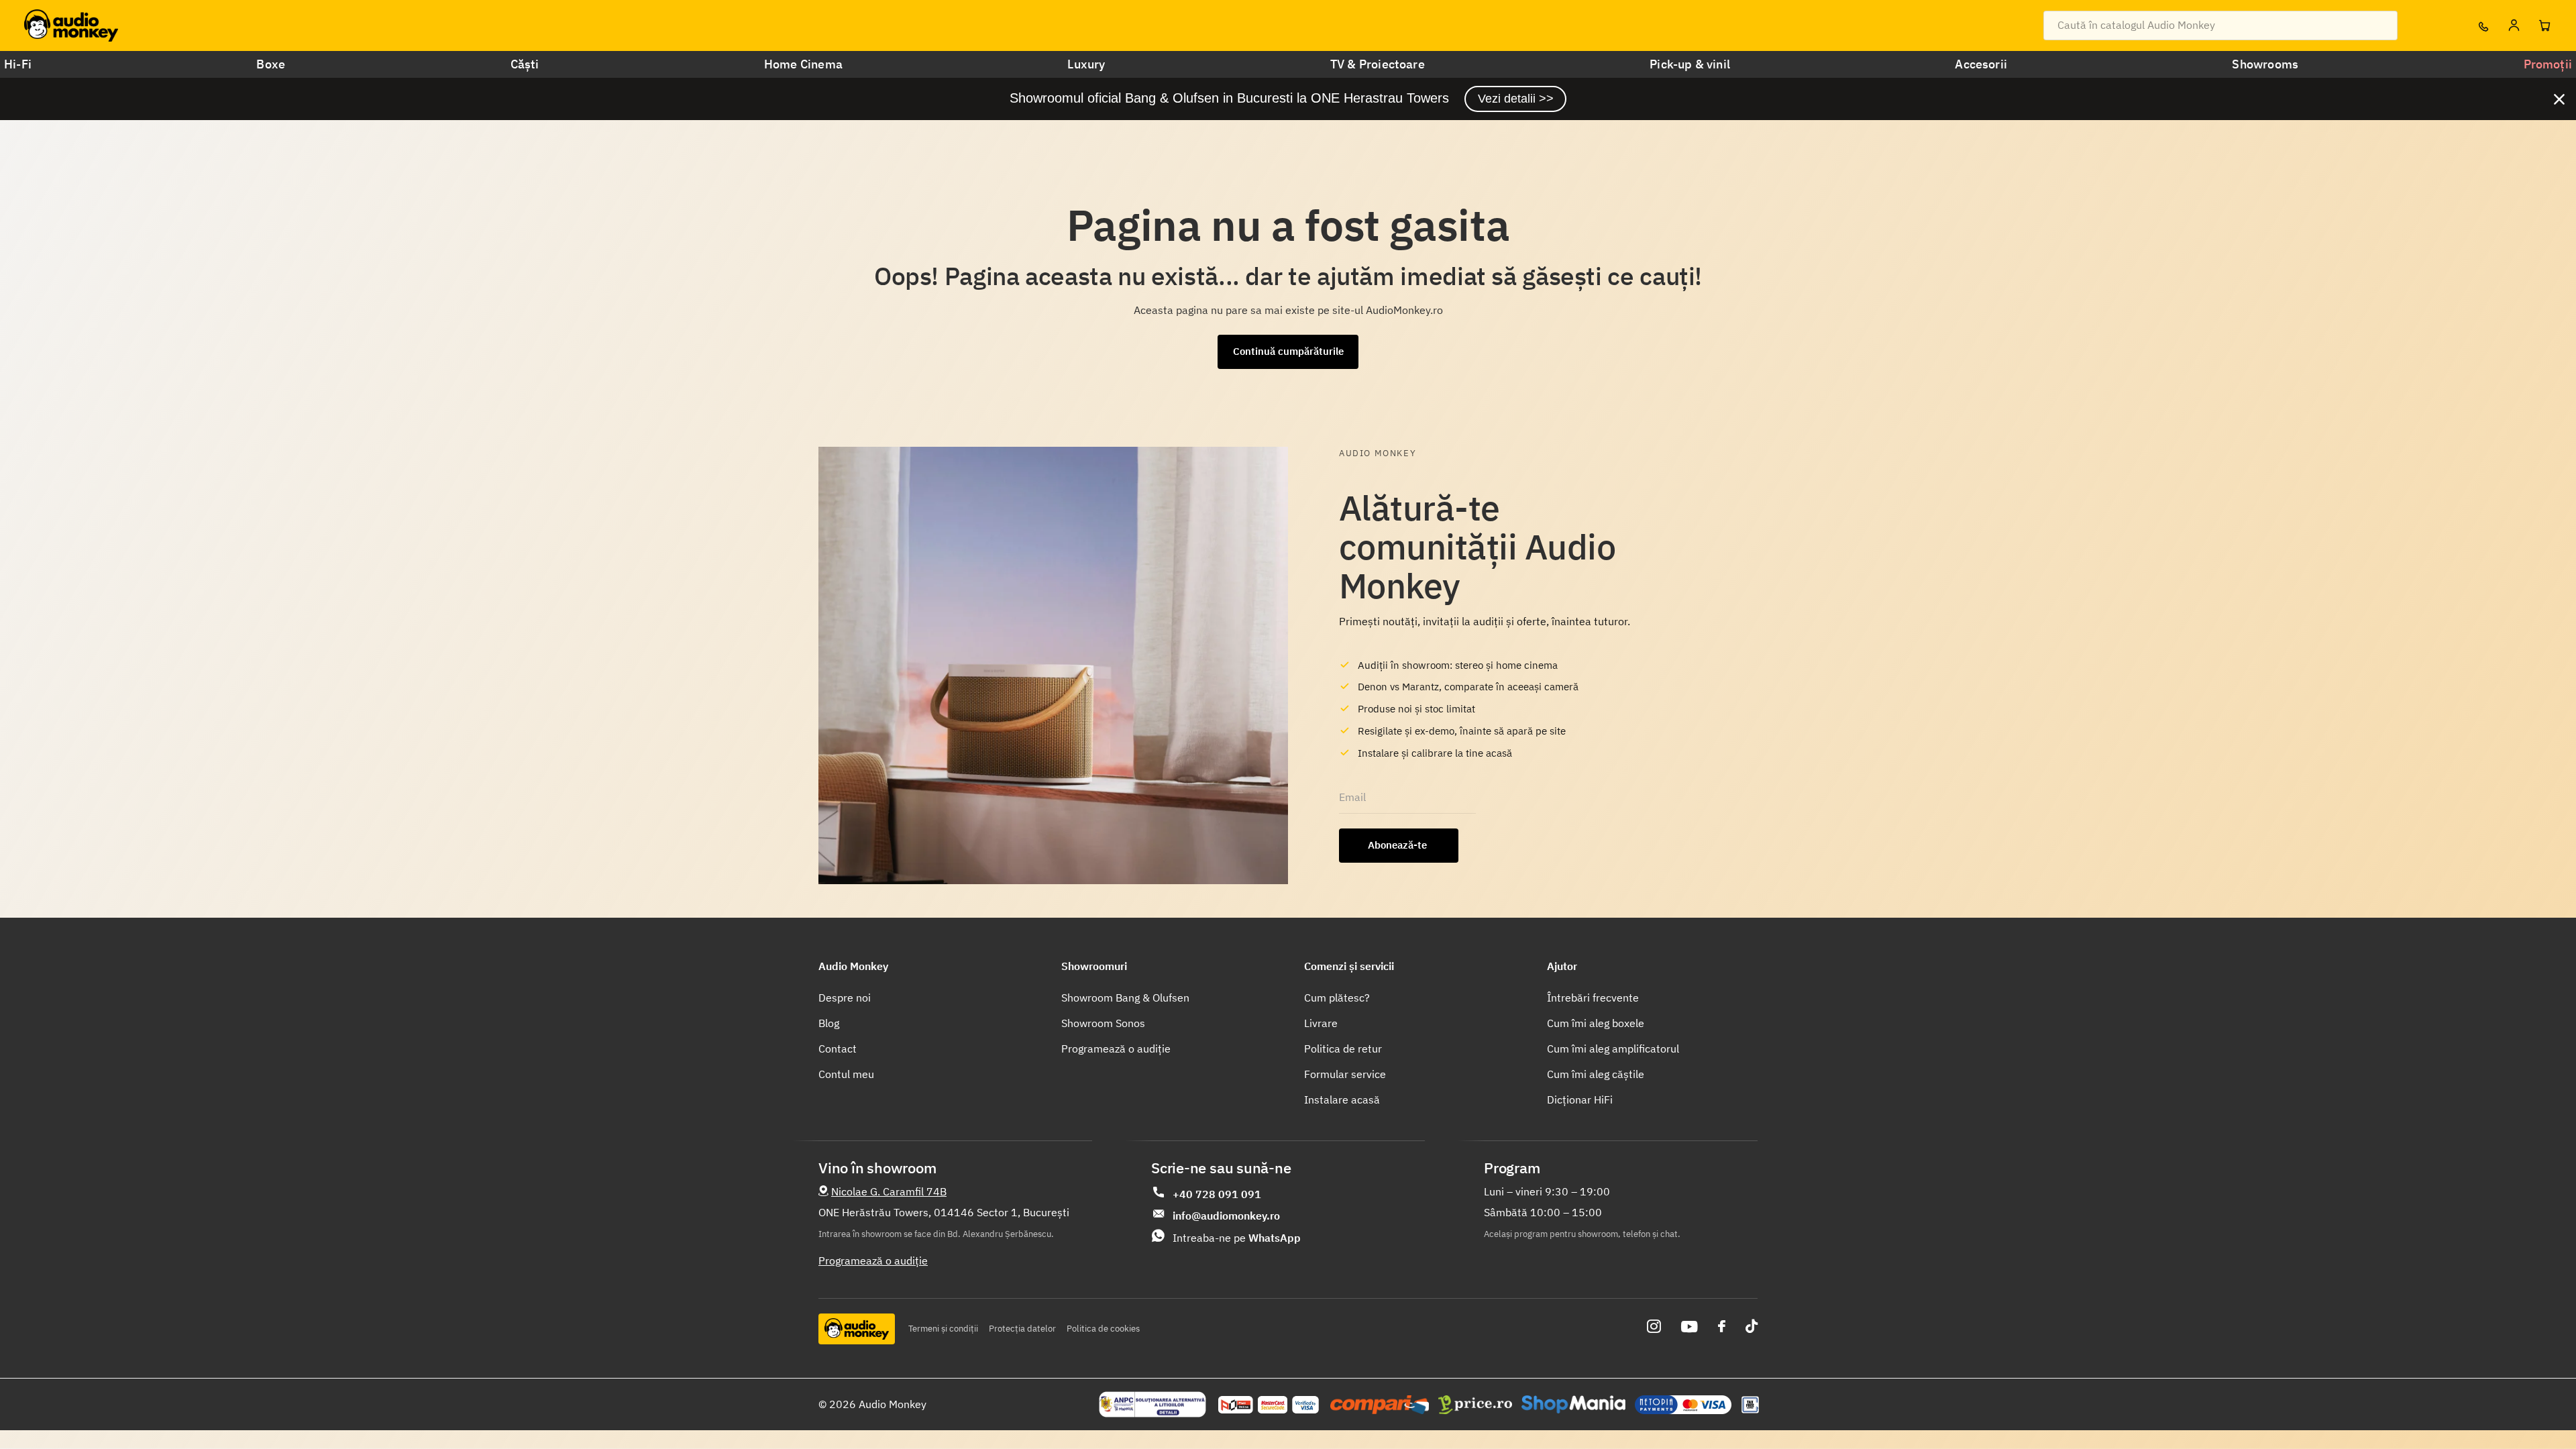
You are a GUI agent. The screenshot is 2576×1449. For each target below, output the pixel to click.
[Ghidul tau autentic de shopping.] (1380, 1405)
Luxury (1086, 64)
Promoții (2548, 64)
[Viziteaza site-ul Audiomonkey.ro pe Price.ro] (1475, 1405)
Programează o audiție (1116, 1049)
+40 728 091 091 (1217, 1194)
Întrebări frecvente (1593, 998)
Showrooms (2265, 64)
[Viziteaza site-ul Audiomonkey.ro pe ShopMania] (1573, 1405)
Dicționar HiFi (1580, 1099)
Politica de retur (1343, 1049)
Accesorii (1981, 64)
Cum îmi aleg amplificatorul (1613, 1049)
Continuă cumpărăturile (1288, 351)
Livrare (1321, 1023)
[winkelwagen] (2544, 25)
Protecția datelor (1022, 1329)
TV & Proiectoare (1378, 64)
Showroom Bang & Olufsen (1125, 998)
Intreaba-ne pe (1237, 1238)
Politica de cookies (1103, 1329)
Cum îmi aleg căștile (1596, 1074)
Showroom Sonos (1103, 1023)
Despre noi (845, 998)
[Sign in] (2514, 25)
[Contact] (2483, 25)
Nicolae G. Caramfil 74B (889, 1191)
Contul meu (846, 1074)
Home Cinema (803, 64)
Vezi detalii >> (1516, 99)
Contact (838, 1049)
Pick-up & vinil (1690, 64)
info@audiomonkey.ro (1226, 1216)
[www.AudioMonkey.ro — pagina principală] (71, 25)
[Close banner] (2559, 99)
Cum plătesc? (1337, 998)
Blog (829, 1023)
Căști (525, 64)
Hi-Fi (18, 64)
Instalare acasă (1342, 1099)
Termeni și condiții (943, 1329)
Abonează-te (1399, 845)
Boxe (271, 64)
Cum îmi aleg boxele (1596, 1023)
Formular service (1345, 1074)
